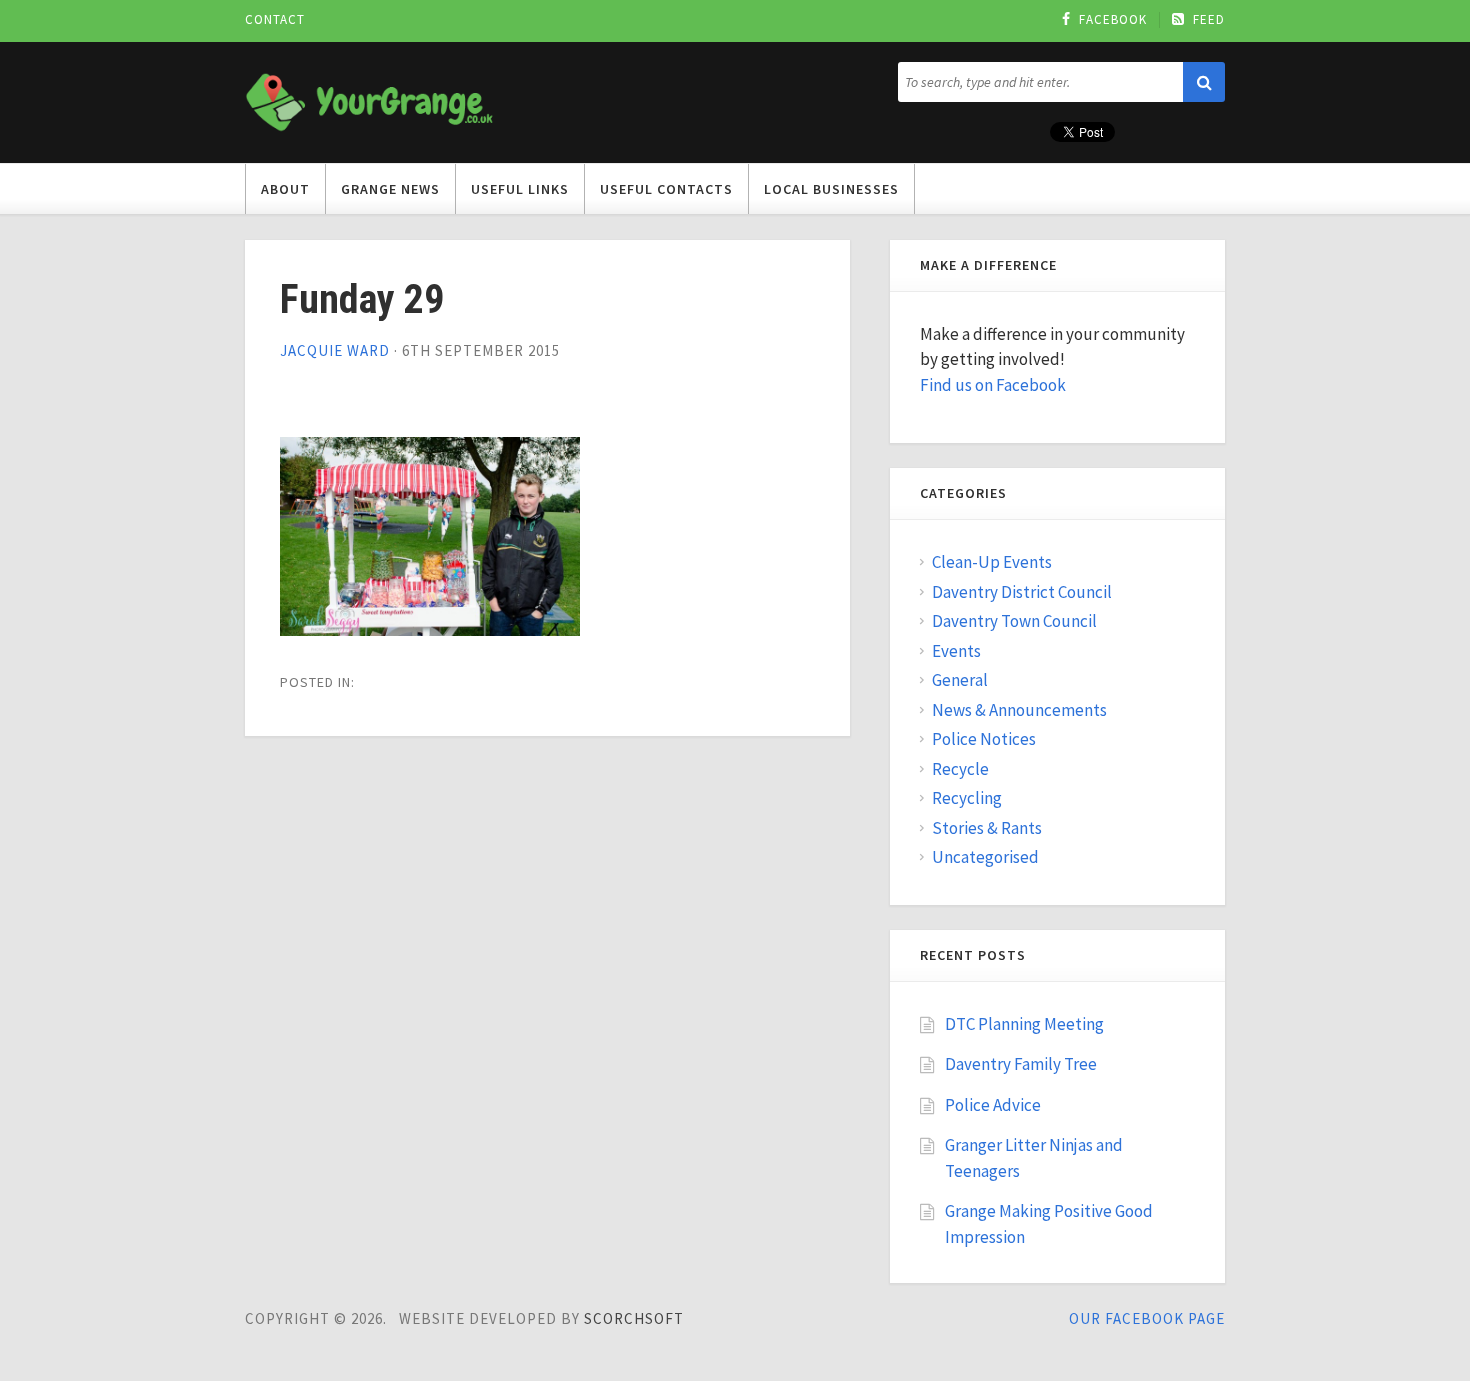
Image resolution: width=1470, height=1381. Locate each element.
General (960, 680)
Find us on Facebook (993, 385)
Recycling (967, 798)
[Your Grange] (370, 99)
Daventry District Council (1022, 592)
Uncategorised (985, 857)
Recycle (960, 769)
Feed (1209, 20)
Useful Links (520, 189)
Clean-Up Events (992, 562)
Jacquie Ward (335, 350)
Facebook (1113, 20)
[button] (1204, 82)
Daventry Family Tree (1021, 1064)
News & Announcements (1019, 710)
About (285, 189)
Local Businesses (831, 189)
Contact (275, 20)
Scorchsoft (634, 1318)
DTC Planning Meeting (1024, 1024)
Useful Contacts (666, 189)
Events (956, 651)
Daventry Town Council (1014, 621)
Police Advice (993, 1105)
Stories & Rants (987, 828)
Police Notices (984, 739)
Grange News (390, 189)
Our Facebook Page (1147, 1318)
